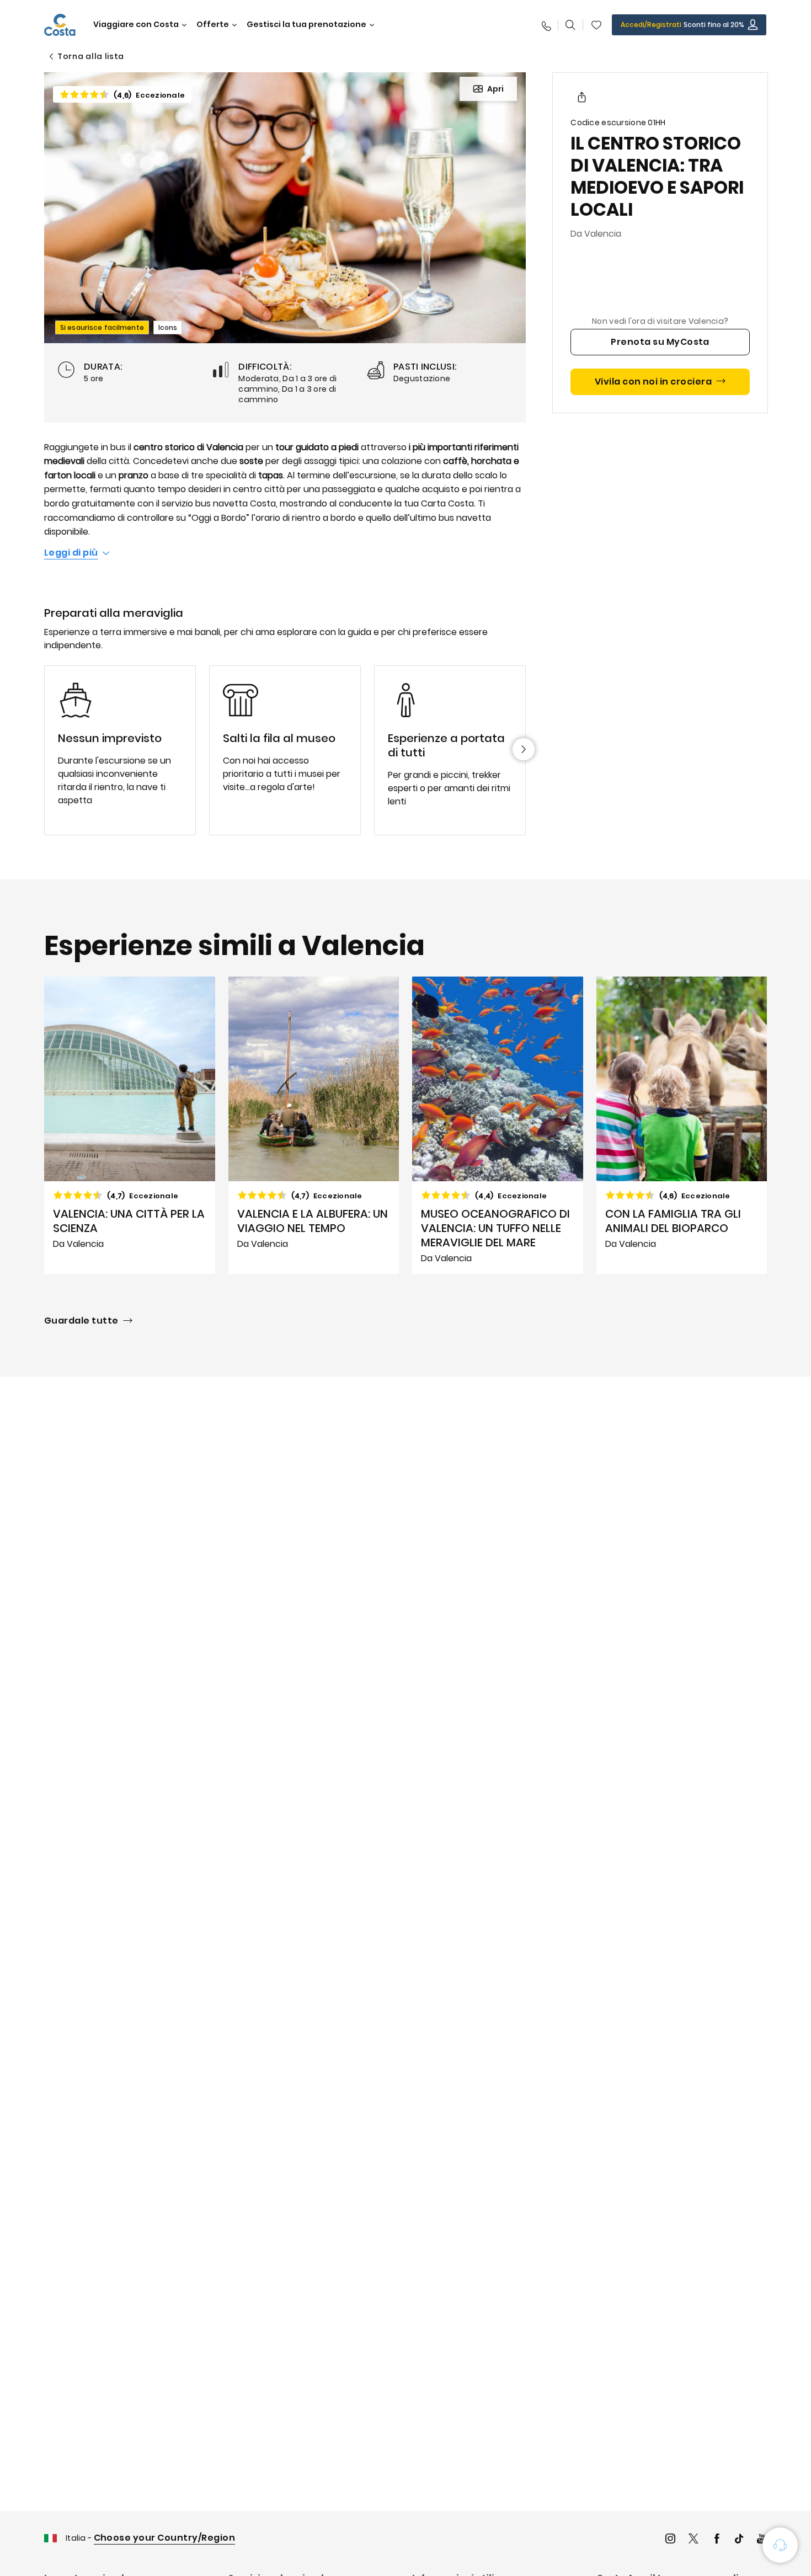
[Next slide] (524, 749)
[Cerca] (570, 25)
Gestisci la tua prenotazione (306, 25)
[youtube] (762, 2540)
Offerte (213, 25)
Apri (495, 89)
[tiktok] (739, 2540)
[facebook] (717, 2540)
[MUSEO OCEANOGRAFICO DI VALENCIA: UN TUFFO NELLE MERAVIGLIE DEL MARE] (498, 1125)
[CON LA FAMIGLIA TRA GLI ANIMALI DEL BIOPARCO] (682, 1125)
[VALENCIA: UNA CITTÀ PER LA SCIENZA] (130, 1125)
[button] (596, 25)
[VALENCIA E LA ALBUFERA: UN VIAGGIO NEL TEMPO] (314, 1125)
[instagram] (670, 2540)
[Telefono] (546, 25)
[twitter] (693, 2540)
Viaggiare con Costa (136, 25)
